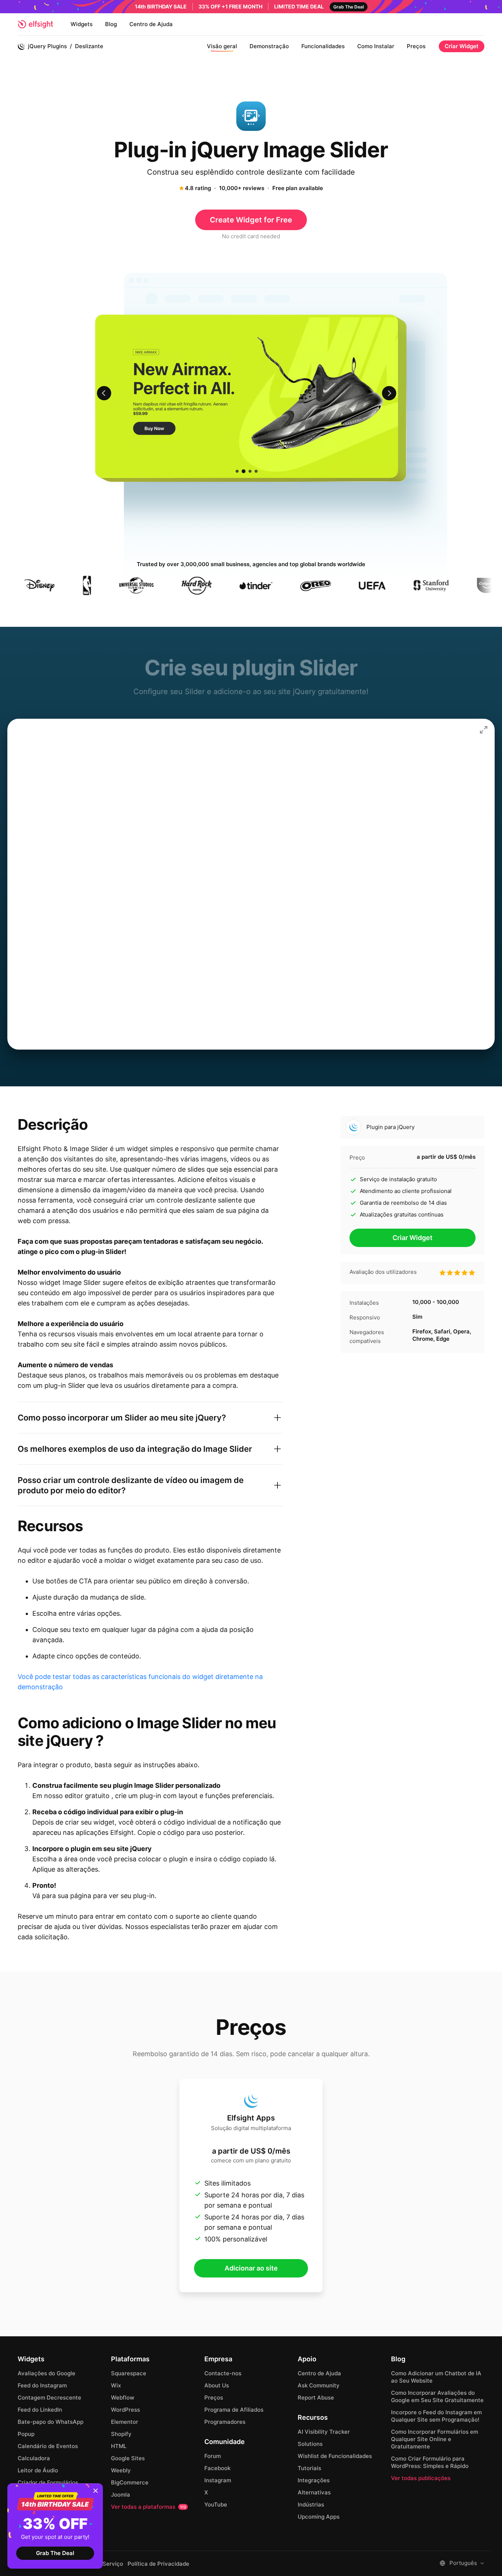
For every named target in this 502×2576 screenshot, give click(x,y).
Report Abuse (316, 2398)
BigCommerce (130, 2482)
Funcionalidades (323, 46)
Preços (416, 46)
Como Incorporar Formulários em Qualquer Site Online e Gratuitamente (435, 2439)
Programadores (225, 2422)
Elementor (125, 2422)
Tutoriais (309, 2468)
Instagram (218, 2480)
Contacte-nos (223, 2373)
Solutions (310, 2444)
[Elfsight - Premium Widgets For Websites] (35, 24)
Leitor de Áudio (38, 2470)
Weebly (121, 2470)
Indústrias (311, 2504)
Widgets (82, 24)
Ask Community (319, 2385)
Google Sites (128, 2458)
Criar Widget (462, 46)
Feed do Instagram (42, 2385)
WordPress (125, 2410)
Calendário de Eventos (48, 2446)
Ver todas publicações (421, 2478)
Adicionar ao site (251, 2268)
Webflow (123, 2398)
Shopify (121, 2434)
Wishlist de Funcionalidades (335, 2456)
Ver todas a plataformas (148, 2507)
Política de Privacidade (158, 2564)
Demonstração (269, 46)
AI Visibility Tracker (324, 2432)
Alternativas (314, 2492)
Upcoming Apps (319, 2517)
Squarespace (129, 2373)
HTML (119, 2446)
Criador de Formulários (48, 2482)
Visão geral (222, 46)
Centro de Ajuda (151, 24)
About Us (217, 2385)
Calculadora (34, 2458)
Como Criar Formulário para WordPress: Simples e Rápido (430, 2462)
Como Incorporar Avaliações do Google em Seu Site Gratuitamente (437, 2396)
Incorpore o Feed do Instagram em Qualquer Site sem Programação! (436, 2416)
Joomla (121, 2495)
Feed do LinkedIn (40, 2410)
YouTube (216, 2504)
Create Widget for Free (251, 220)
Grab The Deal (55, 2553)
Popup (26, 2434)
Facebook (217, 2468)
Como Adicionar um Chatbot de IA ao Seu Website (436, 2377)
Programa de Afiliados (234, 2410)
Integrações (314, 2480)
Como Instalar (376, 46)
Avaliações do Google (46, 2373)
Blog (111, 24)
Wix (116, 2385)
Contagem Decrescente (49, 2398)
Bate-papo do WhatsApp (51, 2422)
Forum (213, 2456)
